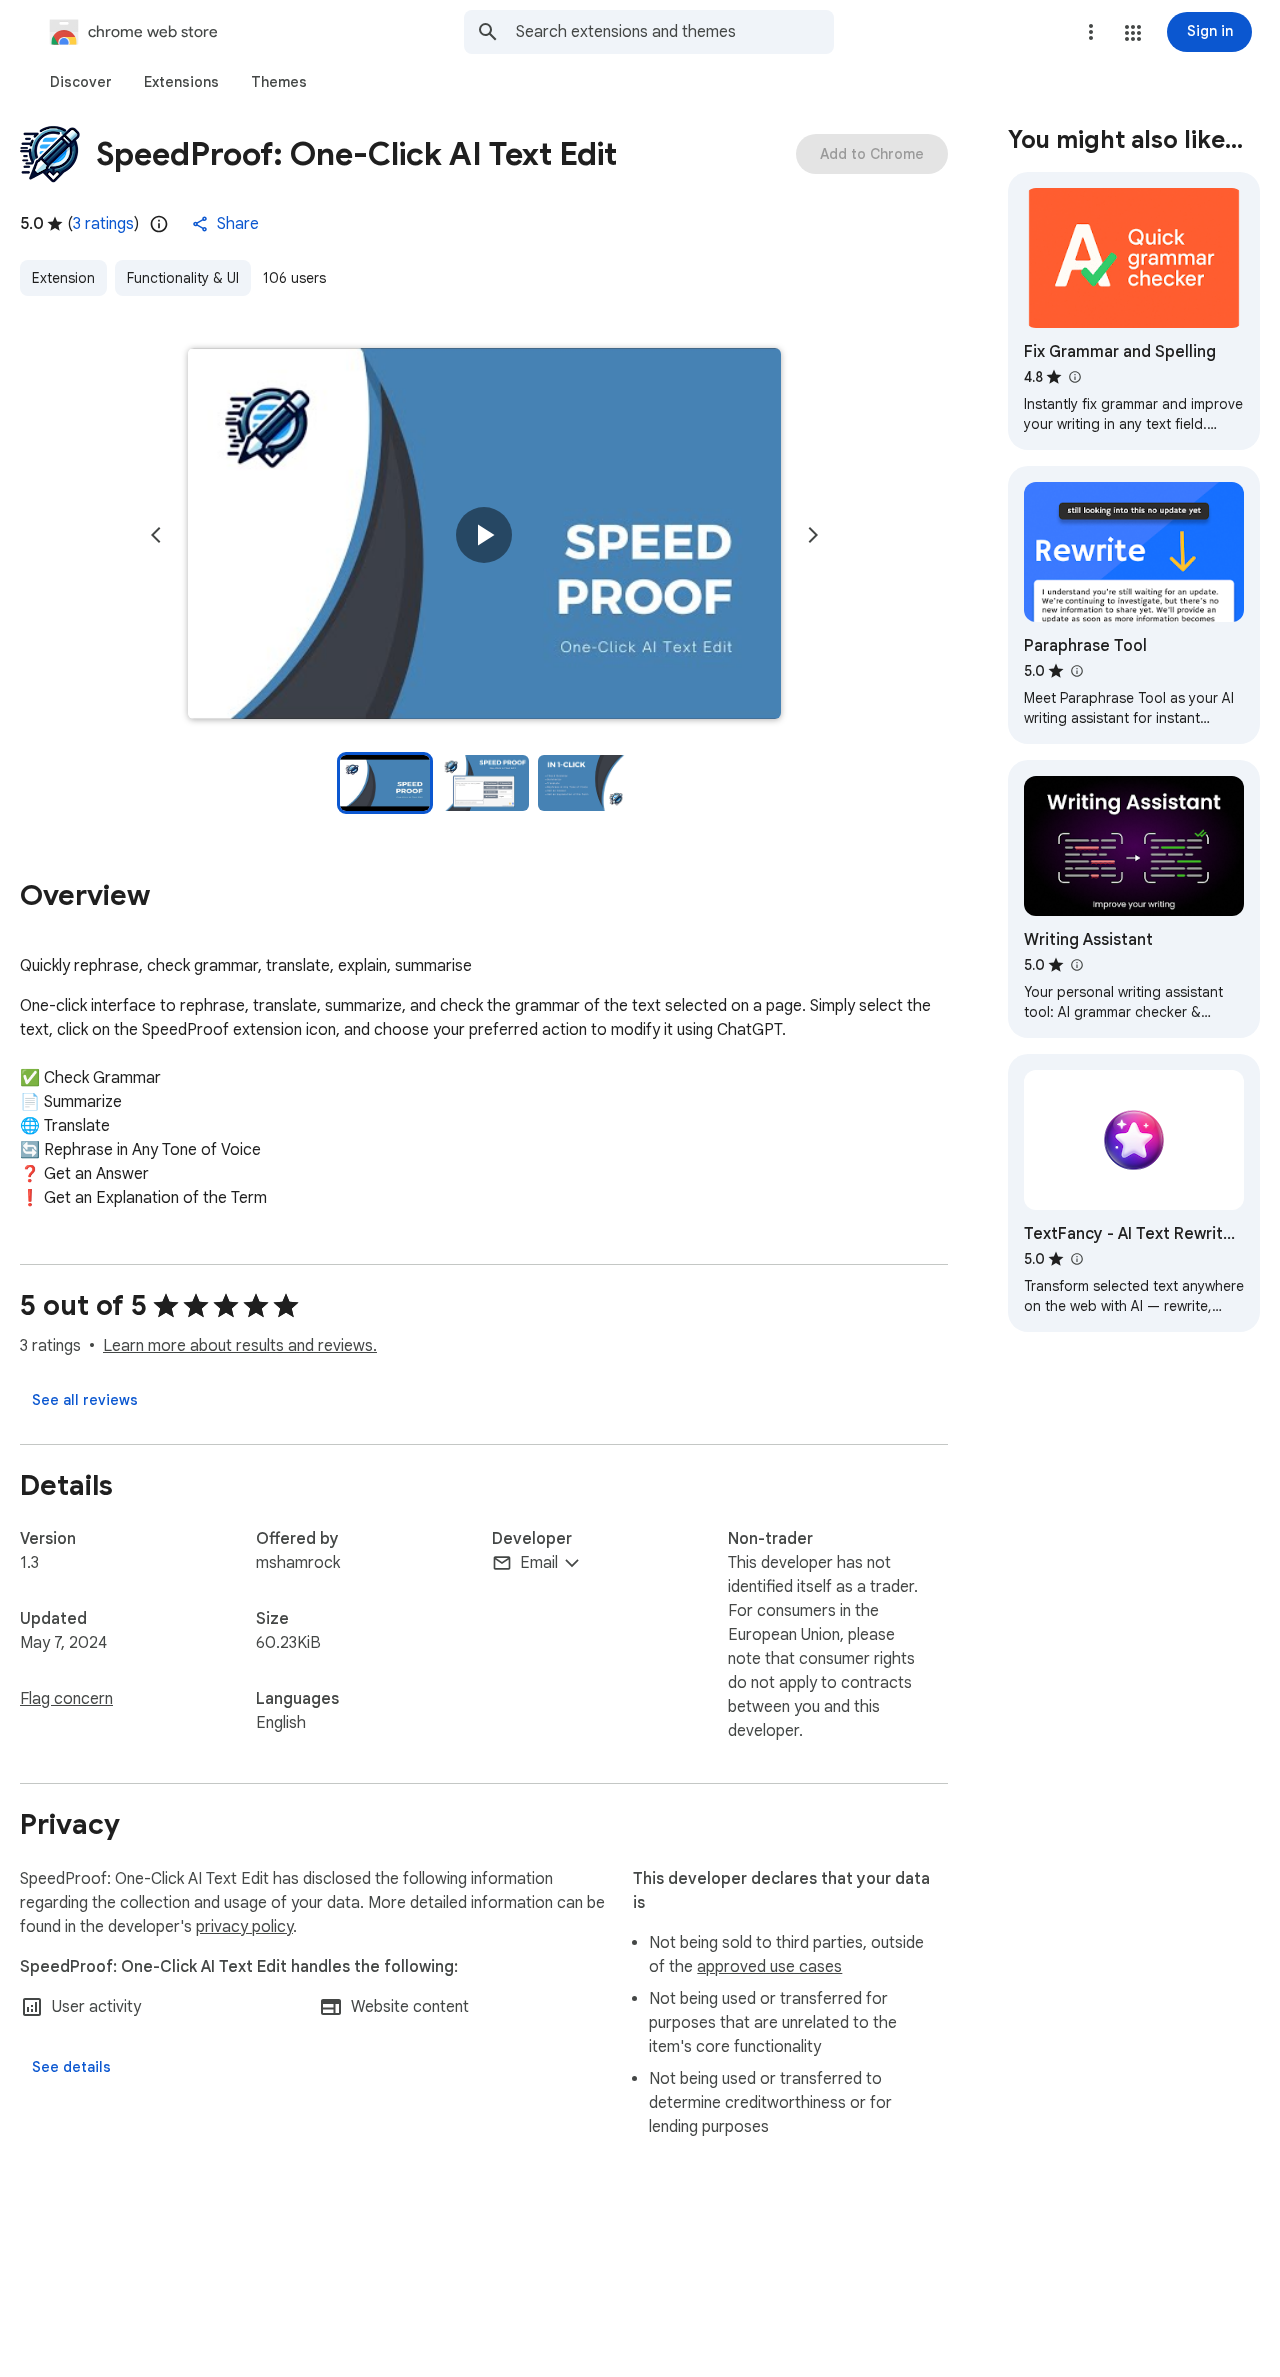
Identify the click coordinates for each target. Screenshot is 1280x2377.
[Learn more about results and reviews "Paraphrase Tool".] (1076, 671)
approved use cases (769, 1967)
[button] (1133, 33)
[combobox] (675, 32)
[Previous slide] (156, 535)
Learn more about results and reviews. (240, 1346)
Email (539, 1563)
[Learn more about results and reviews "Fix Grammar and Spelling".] (1074, 377)
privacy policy (244, 1927)
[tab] (81, 82)
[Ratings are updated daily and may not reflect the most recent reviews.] (159, 224)
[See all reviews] (85, 1400)
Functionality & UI (183, 278)
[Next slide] (813, 535)
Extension (63, 278)
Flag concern (66, 1699)
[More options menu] (1091, 32)
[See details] (71, 2067)
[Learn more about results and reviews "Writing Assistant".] (1076, 965)
